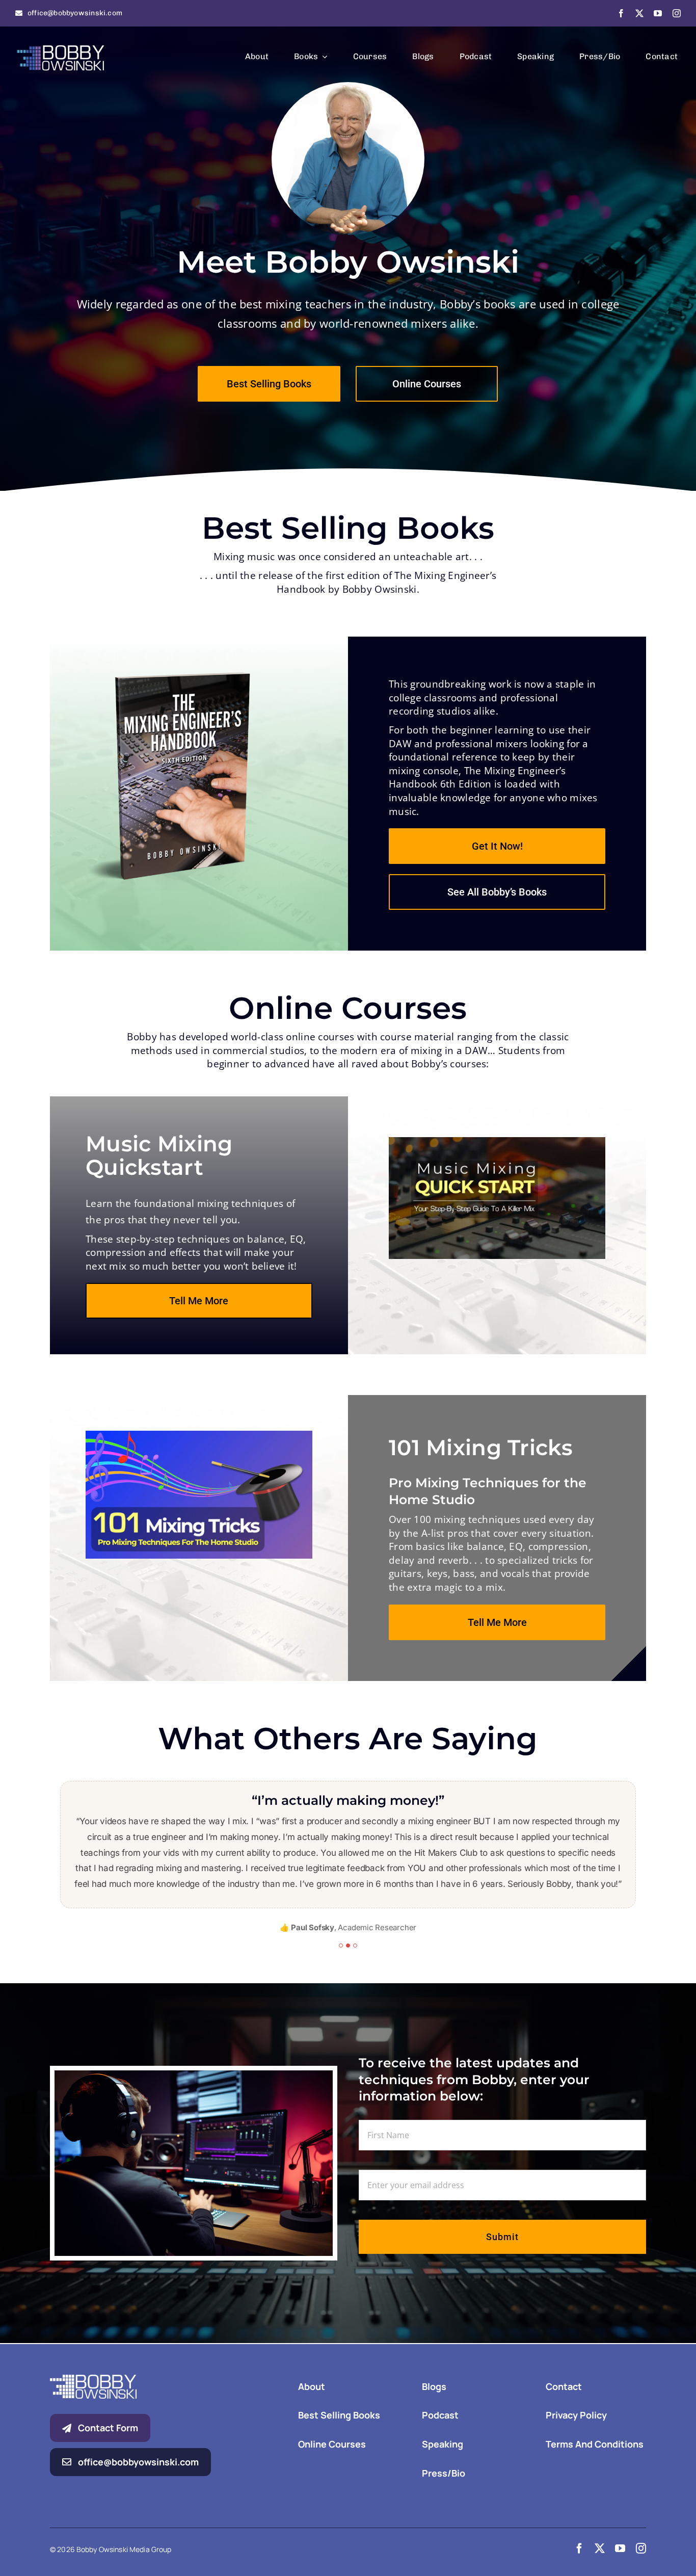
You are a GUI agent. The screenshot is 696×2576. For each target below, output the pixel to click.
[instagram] (677, 13)
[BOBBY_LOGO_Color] (61, 46)
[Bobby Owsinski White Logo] (93, 2348)
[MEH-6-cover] (175, 677)
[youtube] (658, 13)
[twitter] (639, 13)
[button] (341, 1914)
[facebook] (621, 13)
